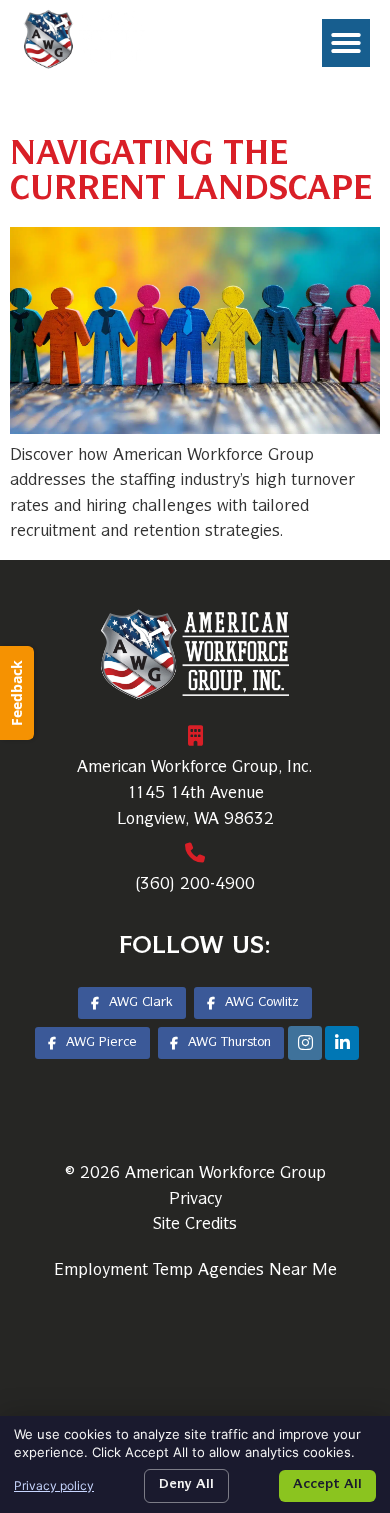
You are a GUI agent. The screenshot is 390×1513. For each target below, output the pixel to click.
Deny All (186, 1485)
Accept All (327, 1485)
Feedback (16, 693)
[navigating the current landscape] (195, 430)
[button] (346, 43)
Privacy (195, 1200)
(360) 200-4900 (195, 885)
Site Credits (195, 1225)
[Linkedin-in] (342, 1043)
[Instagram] (305, 1043)
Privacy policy (54, 1485)
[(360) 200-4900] (195, 853)
